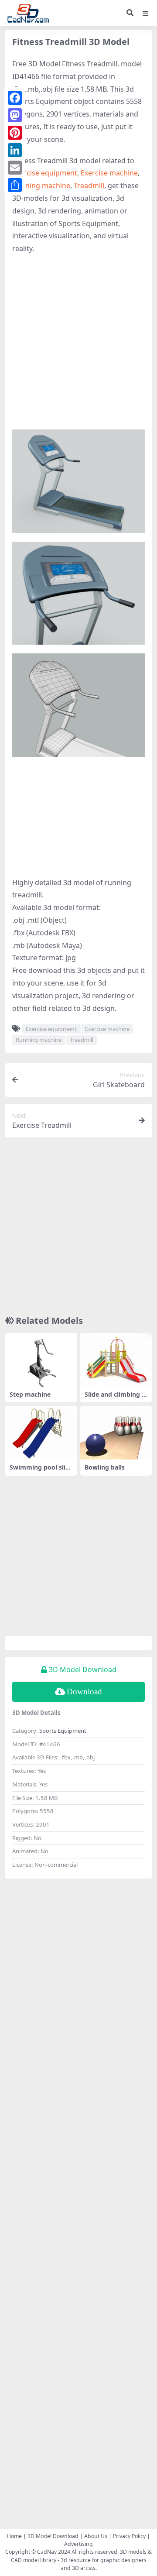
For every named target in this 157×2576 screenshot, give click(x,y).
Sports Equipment (63, 1731)
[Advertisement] (78, 342)
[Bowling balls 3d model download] (116, 1433)
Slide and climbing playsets (116, 1398)
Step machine (30, 1394)
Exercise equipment (45, 173)
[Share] (15, 185)
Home (14, 2536)
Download (84, 1692)
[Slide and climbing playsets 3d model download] (116, 1360)
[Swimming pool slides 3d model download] (41, 1433)
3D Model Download (53, 2536)
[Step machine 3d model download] (41, 1360)
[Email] (15, 168)
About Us (96, 2536)
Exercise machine (109, 173)
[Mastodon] (15, 115)
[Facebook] (15, 98)
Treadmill (89, 185)
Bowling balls (105, 1467)
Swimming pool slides (39, 1471)
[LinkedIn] (15, 150)
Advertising (78, 2544)
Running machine (41, 185)
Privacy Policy (129, 2536)
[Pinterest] (15, 133)
